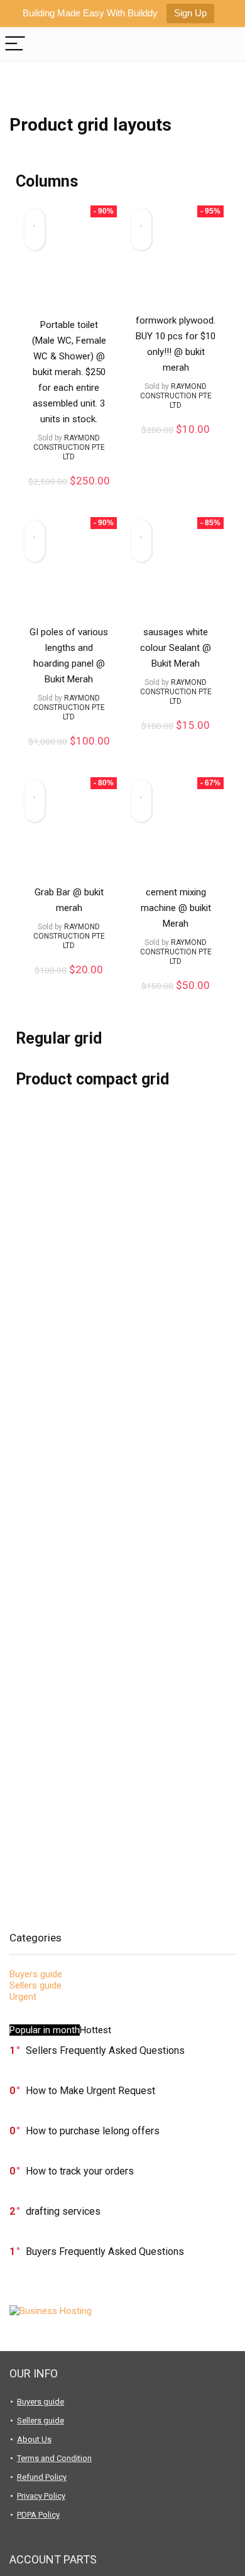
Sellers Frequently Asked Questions (105, 2050)
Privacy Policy (41, 2496)
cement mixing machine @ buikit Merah (176, 908)
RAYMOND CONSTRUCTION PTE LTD (69, 447)
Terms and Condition (54, 2458)
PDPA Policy (38, 2515)
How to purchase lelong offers (93, 2131)
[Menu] (15, 44)
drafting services (63, 2211)
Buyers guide (36, 1974)
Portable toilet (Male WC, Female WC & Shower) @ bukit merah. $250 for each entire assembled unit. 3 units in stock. (69, 372)
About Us (34, 2439)
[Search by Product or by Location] (226, 44)
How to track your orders (80, 2171)
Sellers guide (35, 1985)
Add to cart (69, 494)
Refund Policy (42, 2477)
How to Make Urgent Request (90, 2091)
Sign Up (190, 13)
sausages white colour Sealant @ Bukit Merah (176, 648)
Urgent (23, 1997)
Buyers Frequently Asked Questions (105, 2251)
